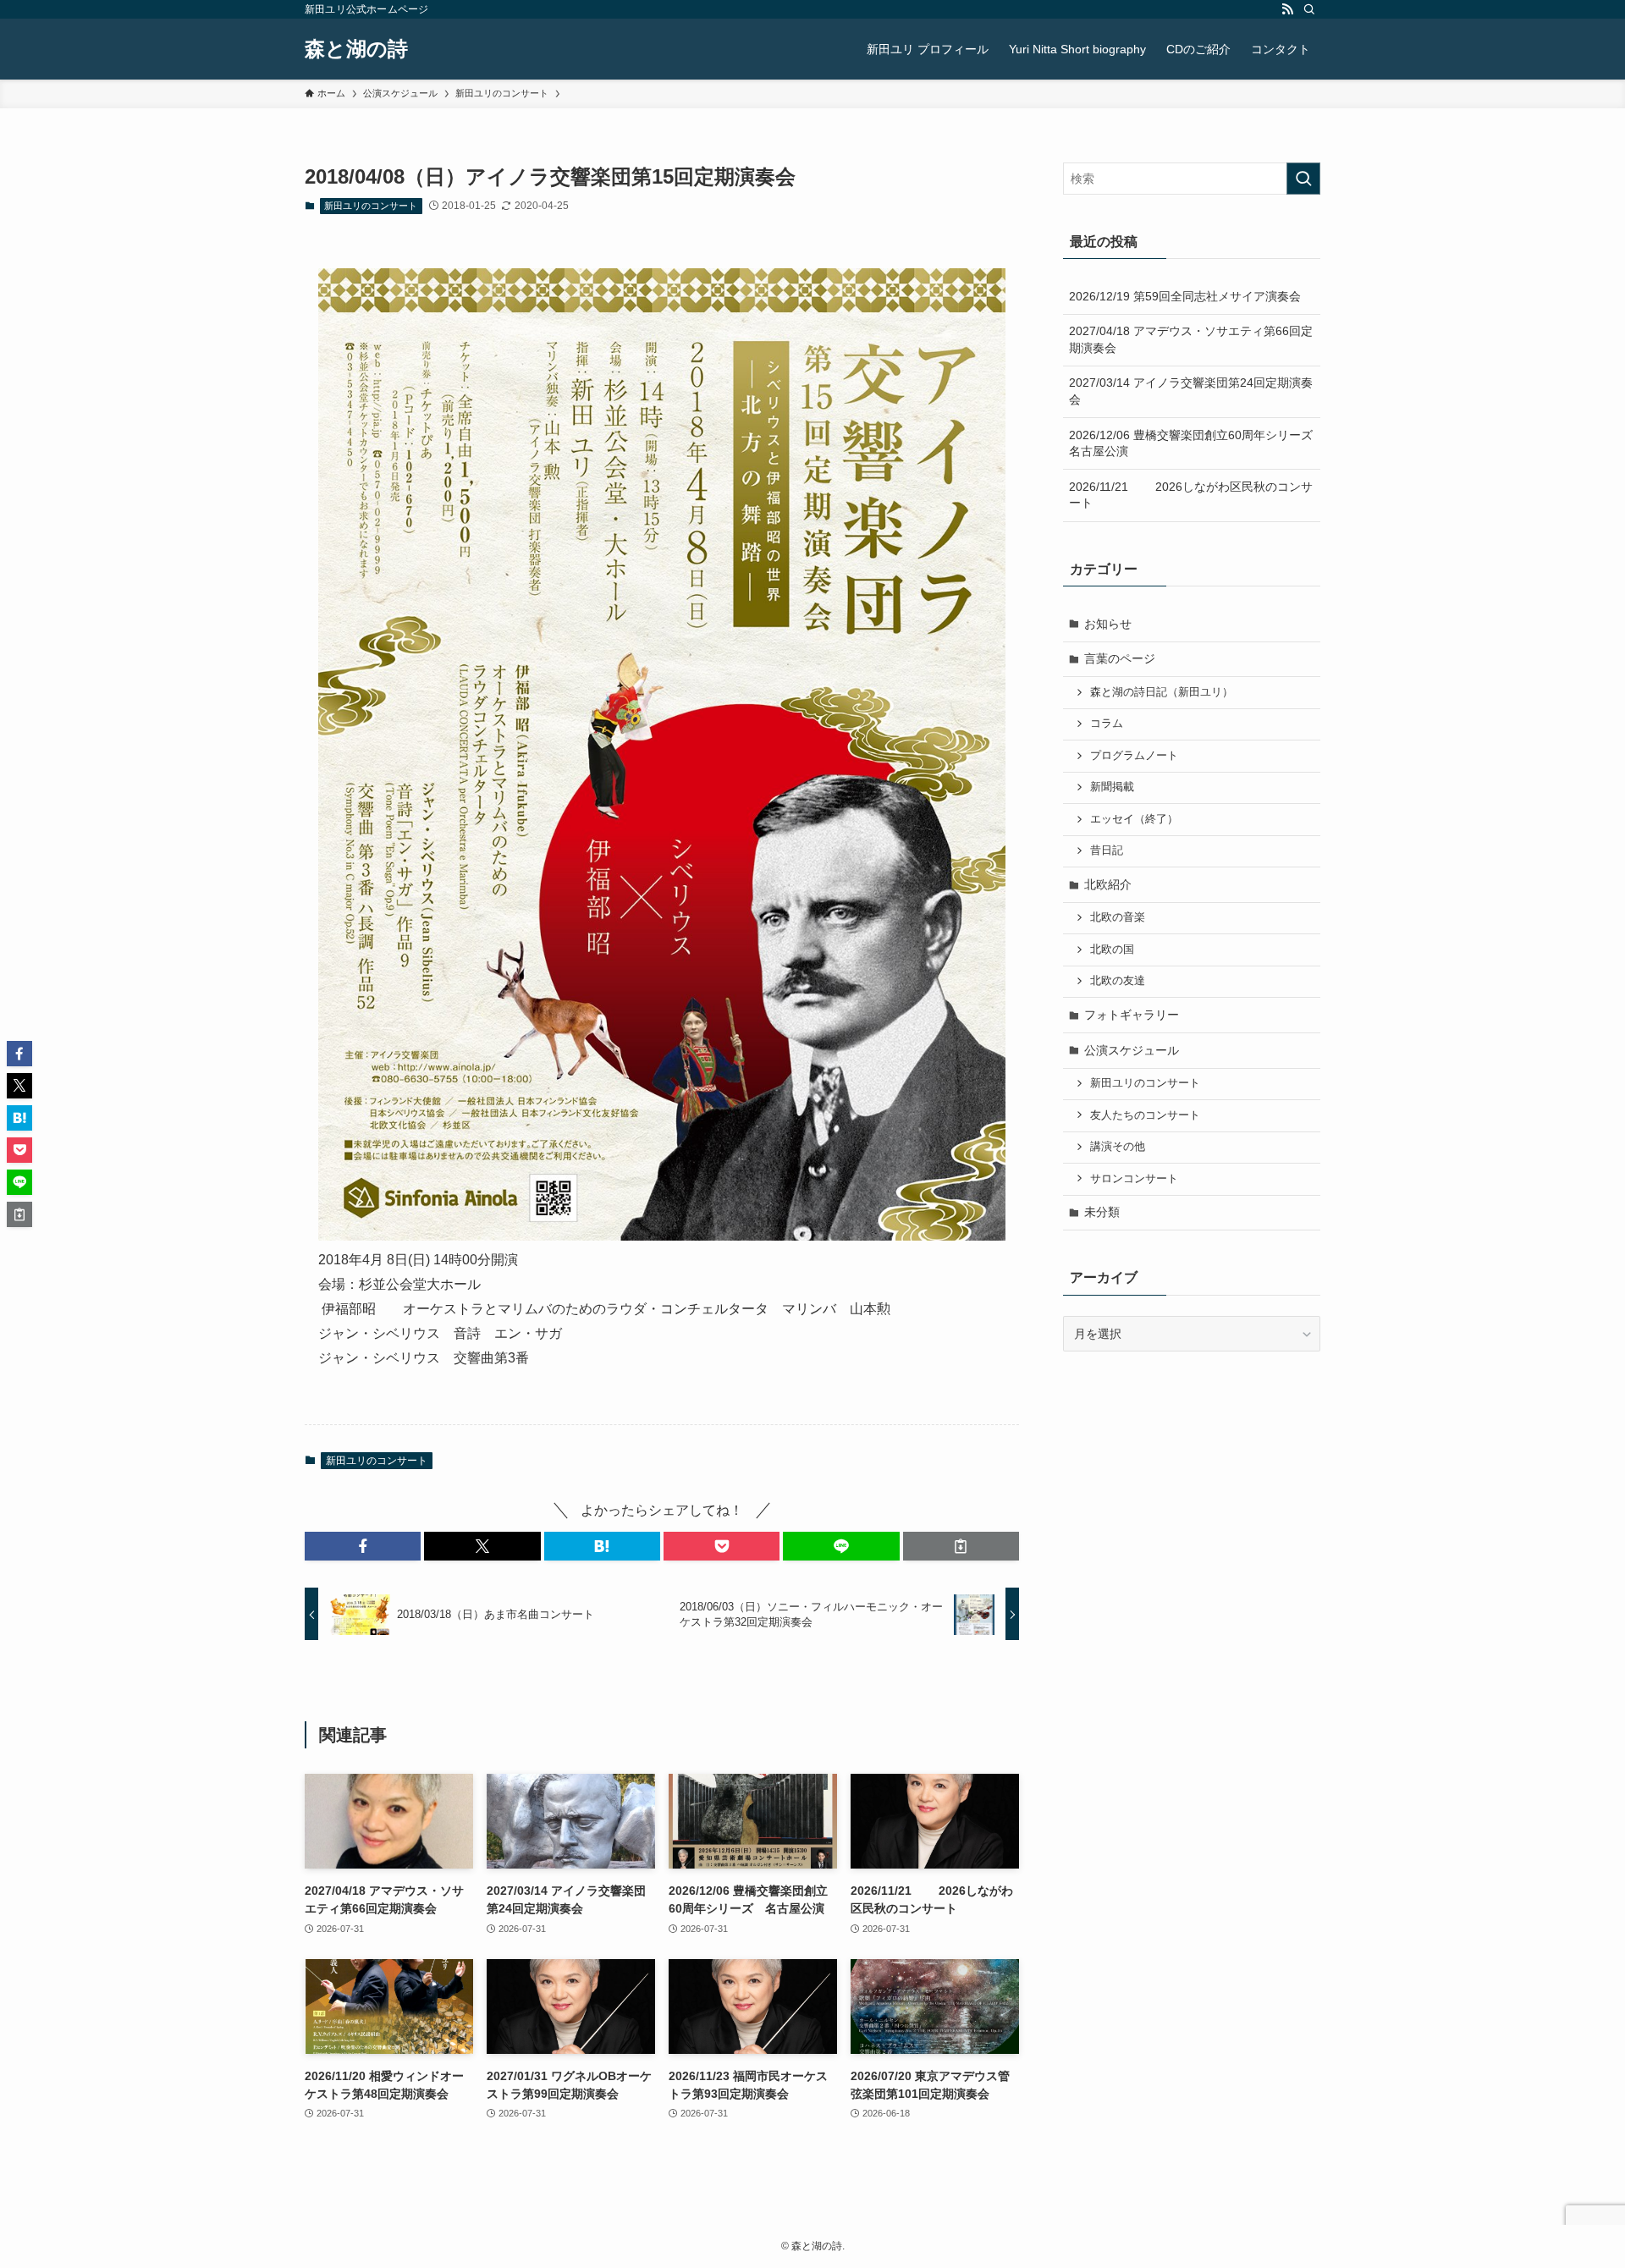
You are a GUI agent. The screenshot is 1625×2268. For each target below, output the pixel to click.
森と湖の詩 (356, 49)
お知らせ (1108, 624)
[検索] (1309, 9)
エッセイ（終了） (1134, 819)
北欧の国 (1112, 950)
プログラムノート (1134, 756)
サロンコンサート (1134, 1179)
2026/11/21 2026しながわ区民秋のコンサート (1191, 495)
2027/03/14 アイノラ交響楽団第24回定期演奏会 (1191, 391)
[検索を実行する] (1303, 179)
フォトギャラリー (1132, 1015)
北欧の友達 (1118, 981)
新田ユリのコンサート (371, 206)
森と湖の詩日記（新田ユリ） (1162, 692)
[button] (363, 1546)
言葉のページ (1120, 658)
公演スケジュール (1132, 1050)
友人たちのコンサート (1145, 1115)
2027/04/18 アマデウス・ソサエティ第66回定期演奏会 (1191, 339)
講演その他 (1118, 1147)
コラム (1107, 724)
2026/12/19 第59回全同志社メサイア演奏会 (1185, 296)
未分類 (1102, 1212)
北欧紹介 (1108, 884)
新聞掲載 (1112, 787)
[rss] (1287, 9)
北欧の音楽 (1118, 917)
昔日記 (1107, 850)
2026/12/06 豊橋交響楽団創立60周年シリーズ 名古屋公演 (1195, 443)
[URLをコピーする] (961, 1546)
